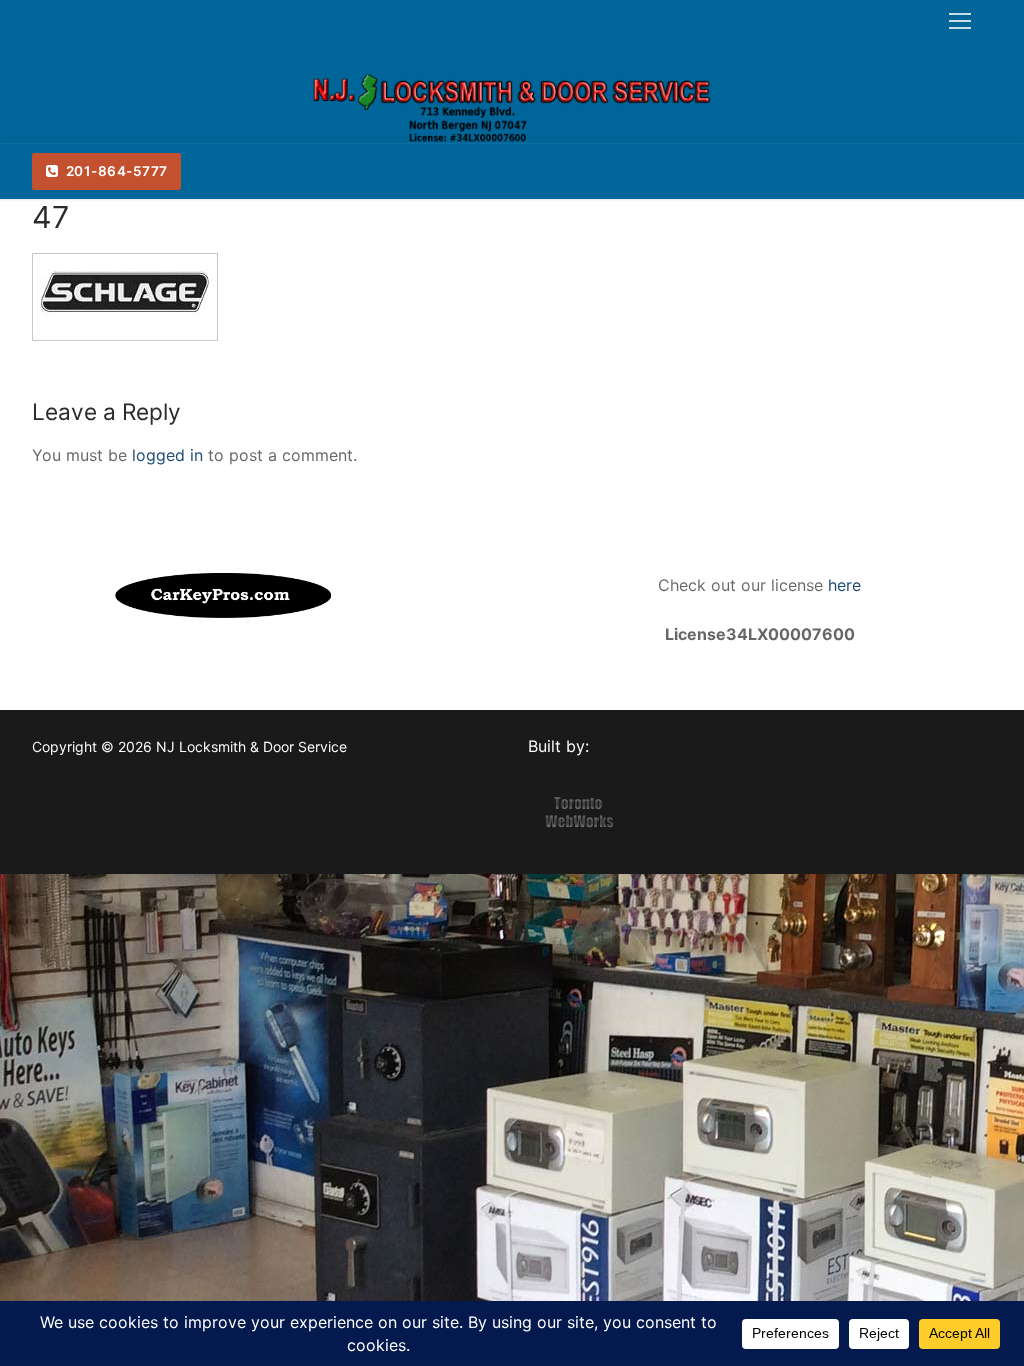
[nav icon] (960, 21)
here (842, 585)
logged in (167, 455)
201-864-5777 (115, 171)
